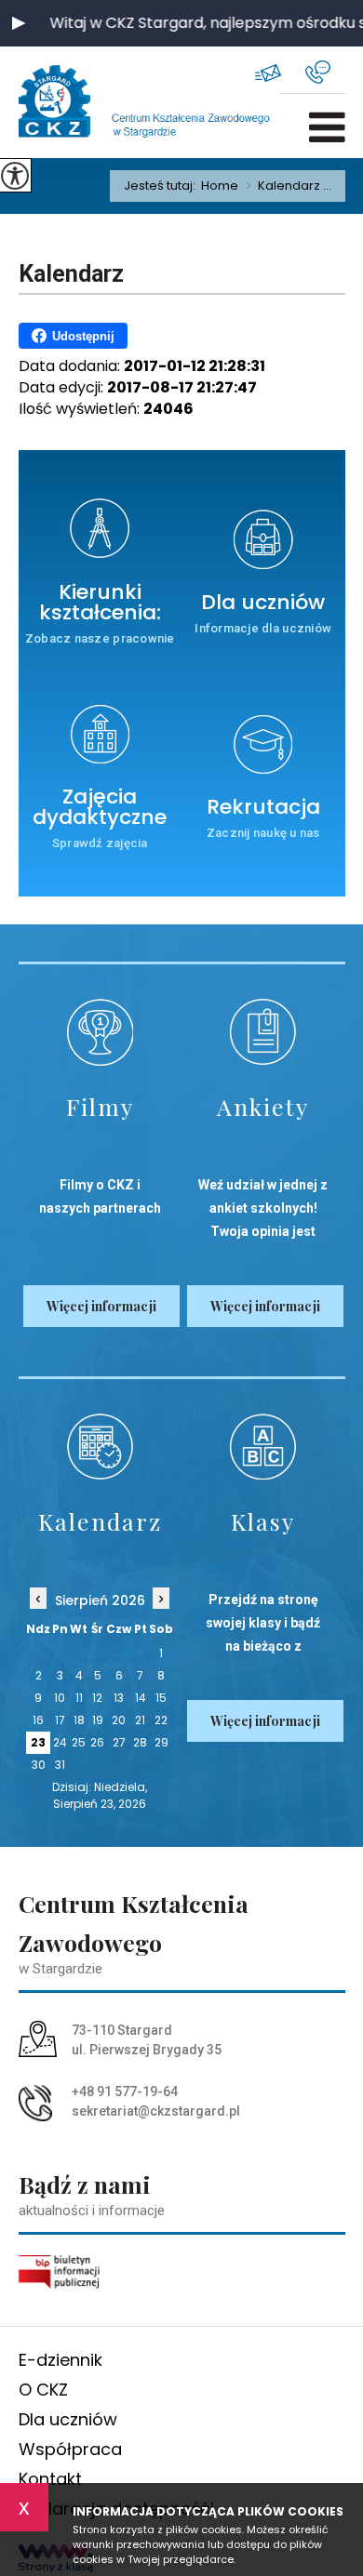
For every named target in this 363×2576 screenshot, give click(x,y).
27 (119, 1742)
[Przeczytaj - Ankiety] (263, 1032)
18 (79, 1720)
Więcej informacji (101, 1306)
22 (161, 1720)
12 (97, 1698)
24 (60, 1742)
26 (97, 1742)
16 (38, 1720)
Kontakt (50, 2479)
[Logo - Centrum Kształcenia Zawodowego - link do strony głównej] (79, 102)
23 (38, 1742)
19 (98, 1720)
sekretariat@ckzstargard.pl (280, 72)
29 (161, 1742)
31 (60, 1765)
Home (220, 186)
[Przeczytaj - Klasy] (263, 1447)
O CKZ (43, 2390)
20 (119, 1720)
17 (60, 1720)
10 (60, 1698)
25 (79, 1742)
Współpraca (70, 2449)
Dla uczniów (68, 2419)
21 (140, 1720)
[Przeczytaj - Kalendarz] (101, 1447)
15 (161, 1698)
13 (119, 1698)
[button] (19, 23)
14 (141, 1698)
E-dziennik (60, 2360)
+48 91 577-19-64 (325, 72)
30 (39, 1765)
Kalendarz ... (289, 186)
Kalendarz (71, 274)
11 (79, 1698)
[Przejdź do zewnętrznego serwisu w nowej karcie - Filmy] (101, 1032)
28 (140, 1742)
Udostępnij (83, 336)
